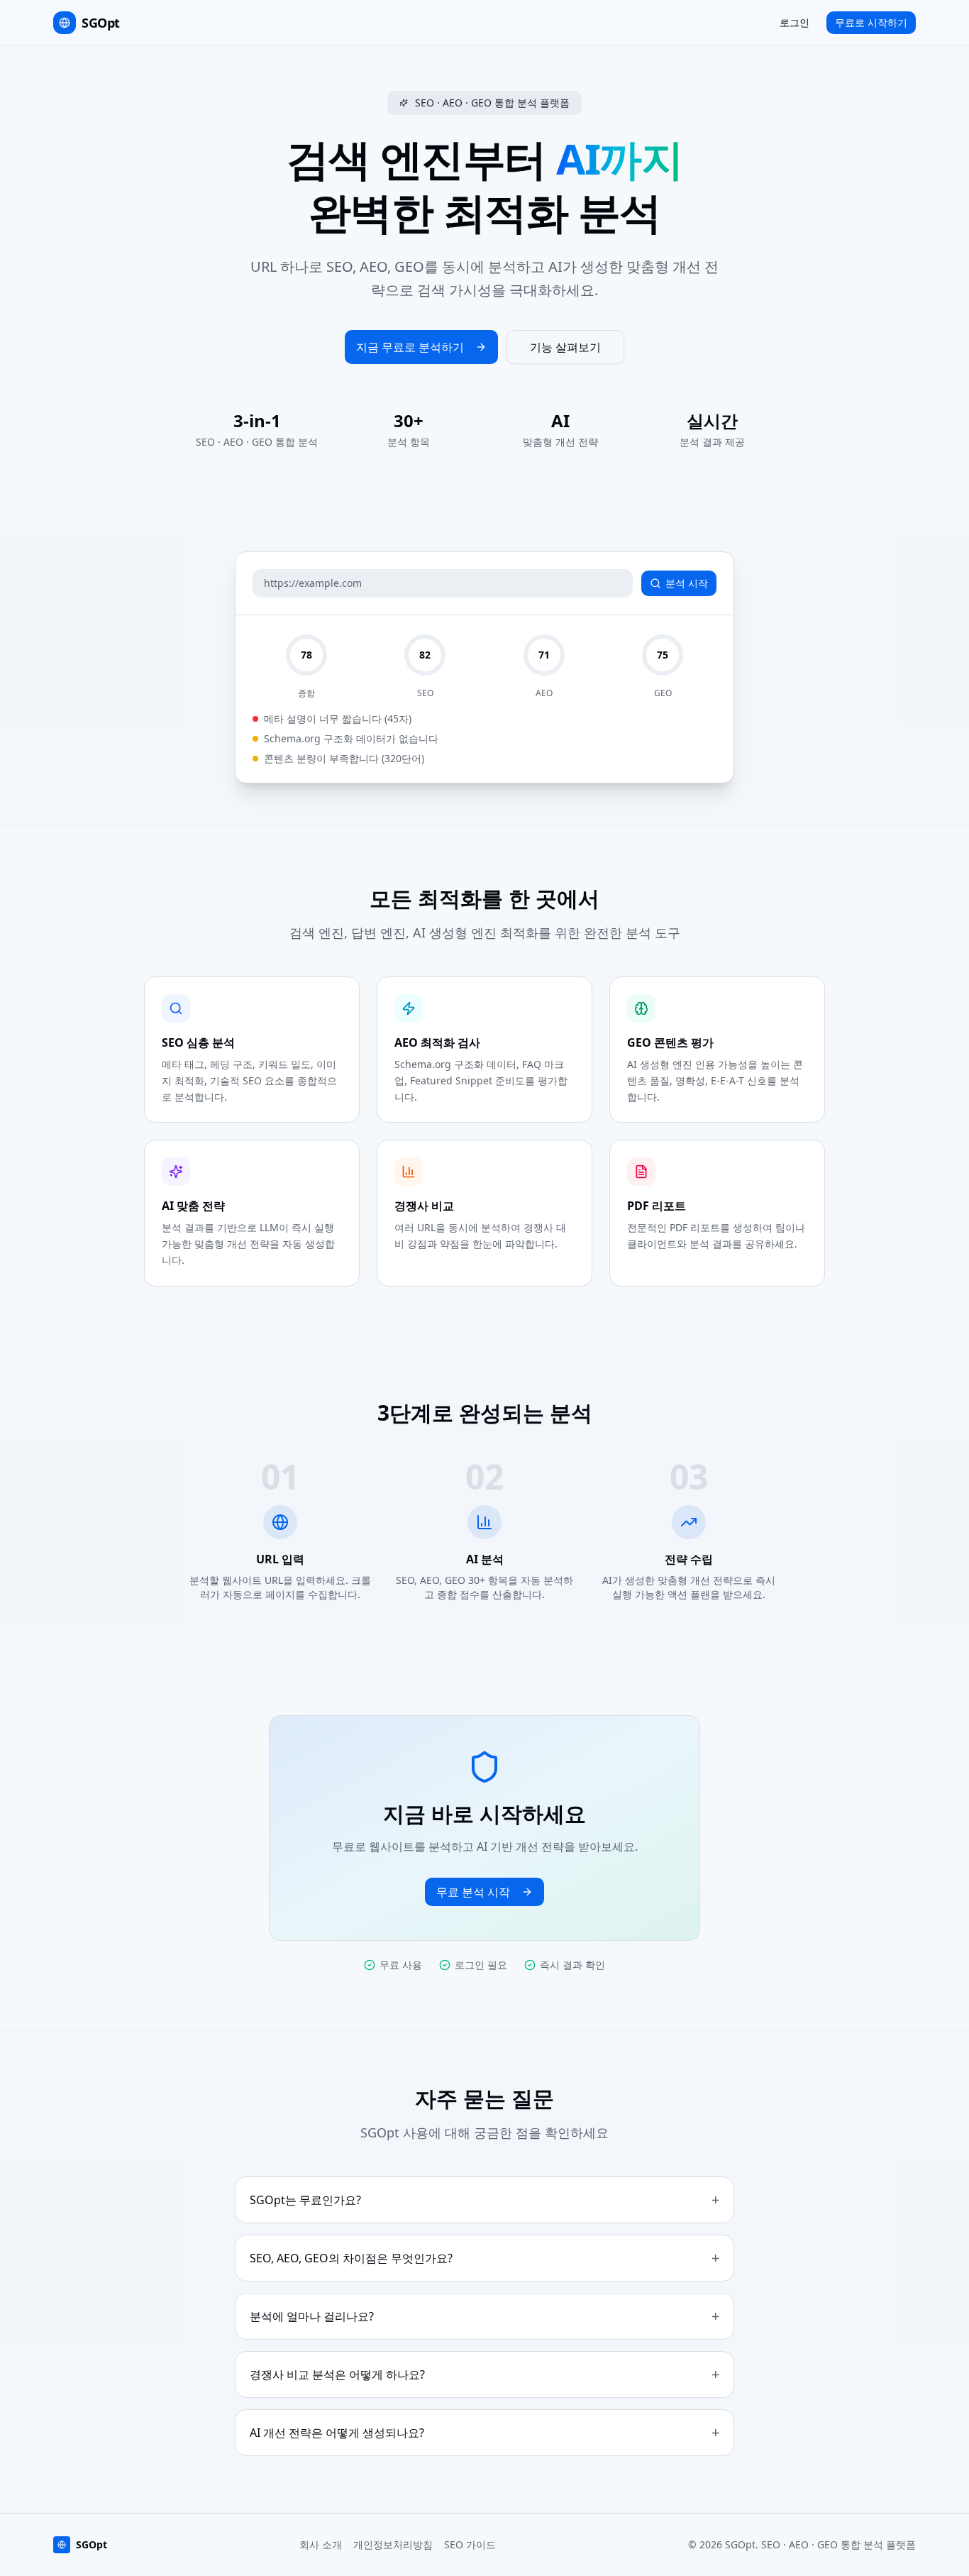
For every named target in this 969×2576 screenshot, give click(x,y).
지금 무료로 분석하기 (410, 347)
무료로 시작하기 (871, 22)
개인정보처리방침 (393, 2544)
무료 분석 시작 (473, 1892)
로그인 (794, 22)
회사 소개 (321, 2544)
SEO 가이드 (470, 2544)
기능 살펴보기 (565, 347)
